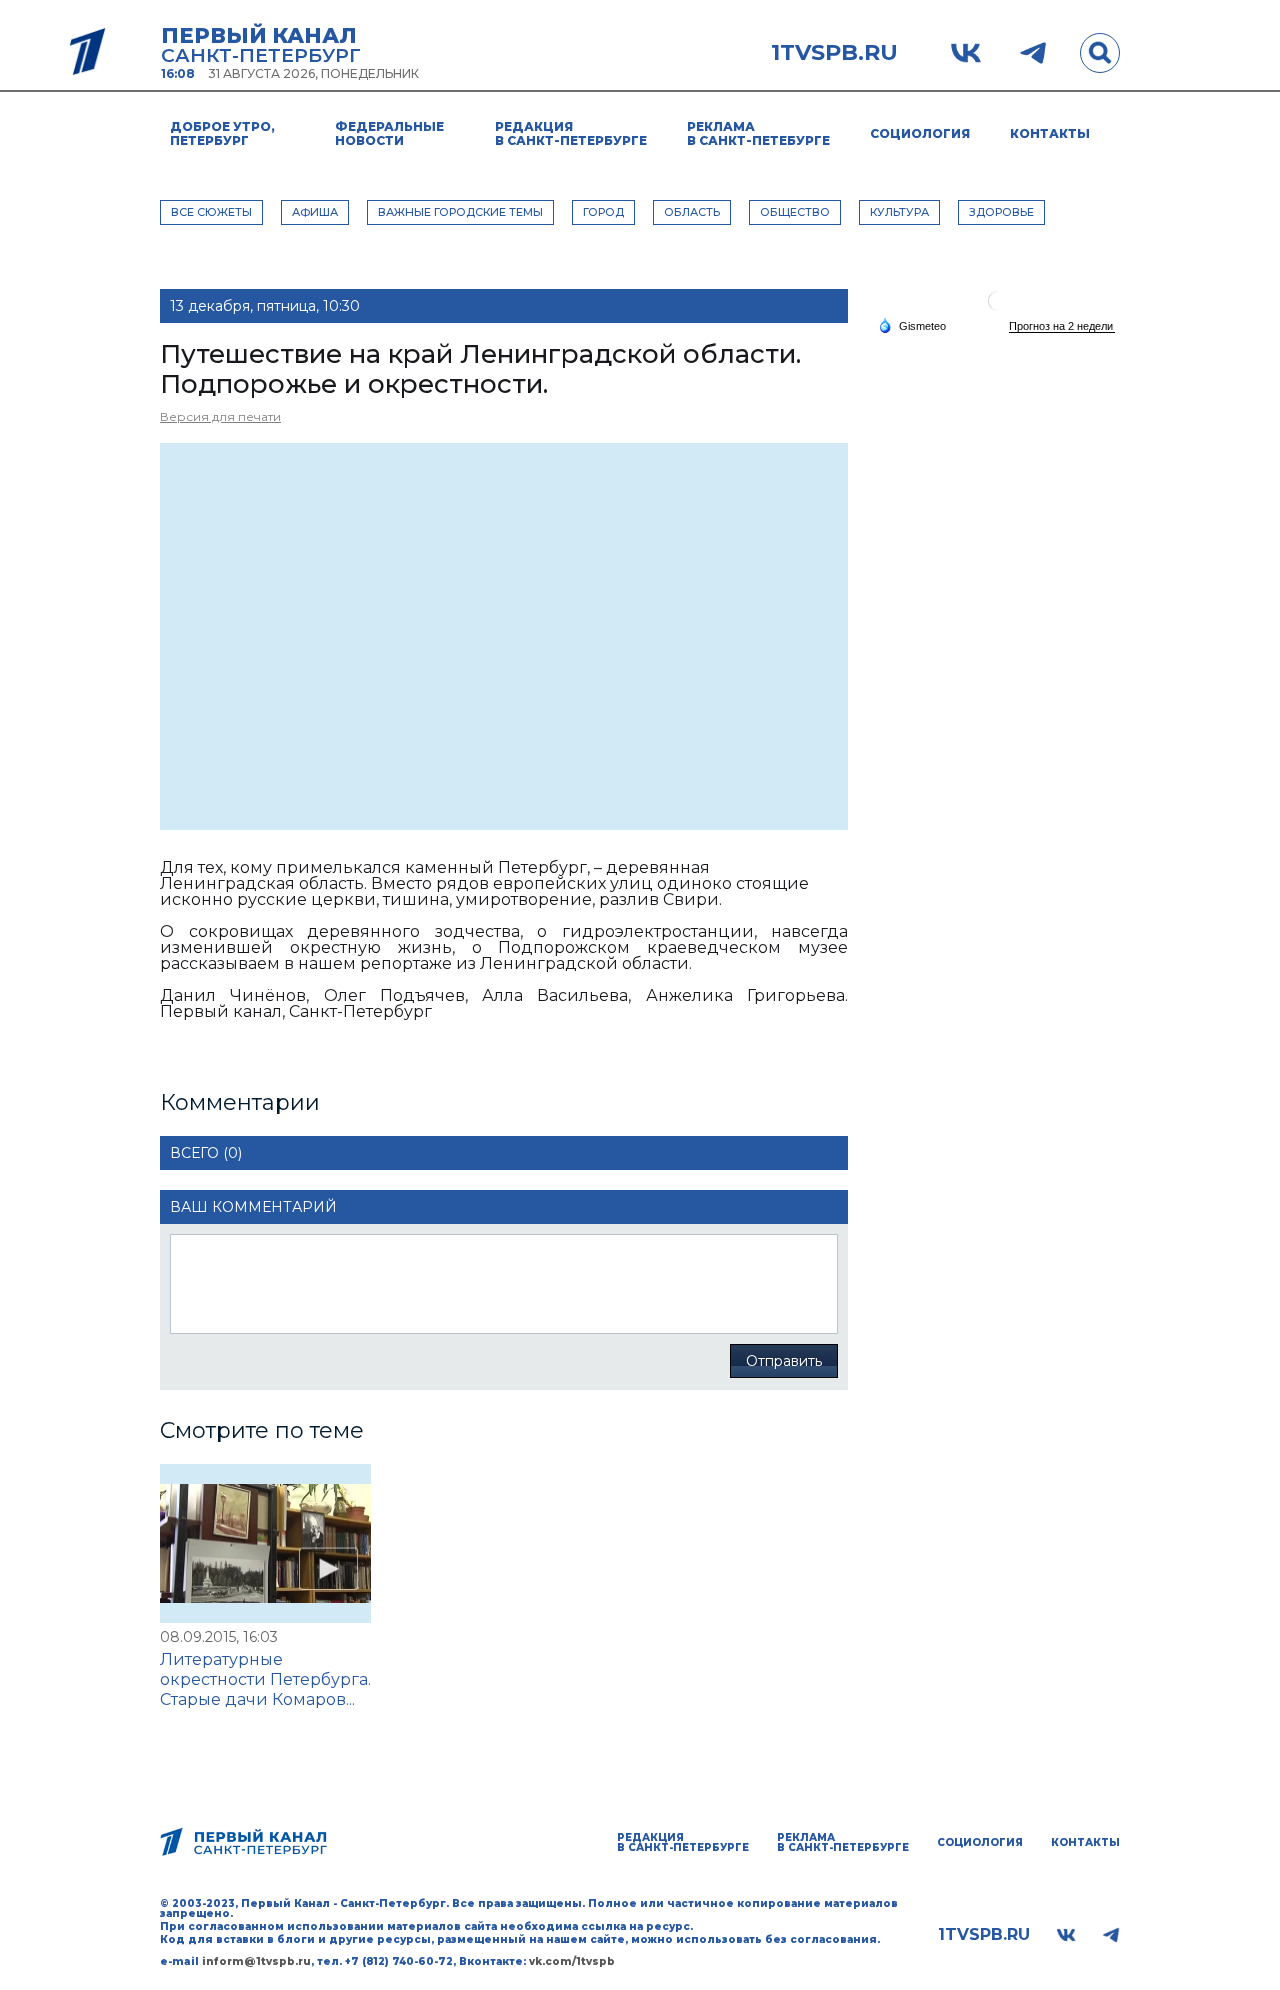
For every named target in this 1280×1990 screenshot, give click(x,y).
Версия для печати (220, 416)
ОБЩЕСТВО (795, 212)
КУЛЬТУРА (899, 212)
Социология (920, 133)
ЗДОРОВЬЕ (1001, 212)
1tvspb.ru (834, 53)
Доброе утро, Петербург (222, 133)
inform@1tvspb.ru (256, 1961)
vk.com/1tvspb (572, 1961)
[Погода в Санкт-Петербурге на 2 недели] (1062, 326)
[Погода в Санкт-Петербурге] (998, 308)
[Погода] (912, 325)
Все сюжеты (211, 212)
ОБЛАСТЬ (692, 212)
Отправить (784, 1361)
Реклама (758, 133)
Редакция (571, 133)
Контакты (1050, 133)
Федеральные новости (389, 133)
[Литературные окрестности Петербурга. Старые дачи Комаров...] (265, 1543)
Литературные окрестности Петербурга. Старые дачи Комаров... (265, 1679)
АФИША (315, 212)
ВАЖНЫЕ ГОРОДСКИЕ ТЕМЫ (460, 212)
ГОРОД (603, 212)
